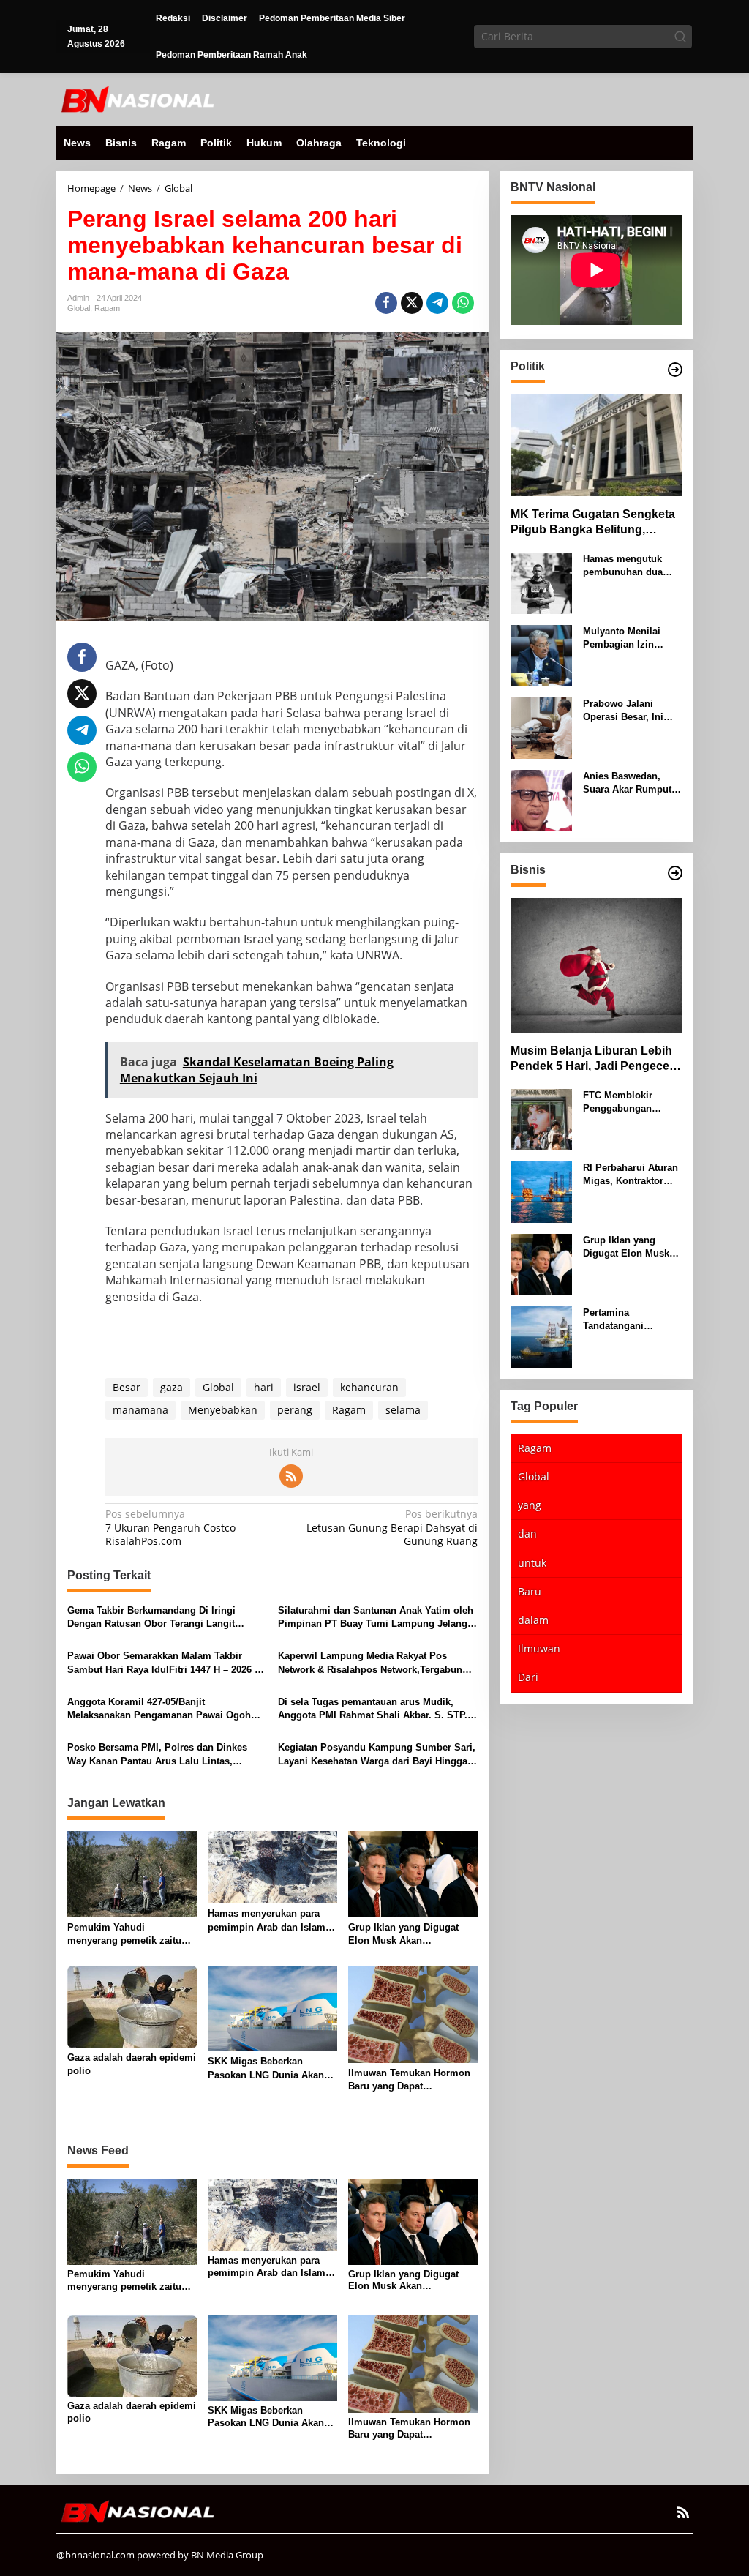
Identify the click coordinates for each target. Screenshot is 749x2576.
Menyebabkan (223, 1410)
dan (527, 1534)
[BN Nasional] (137, 98)
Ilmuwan (539, 1648)
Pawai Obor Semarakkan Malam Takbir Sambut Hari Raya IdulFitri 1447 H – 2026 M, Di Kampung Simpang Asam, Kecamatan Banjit (166, 1663)
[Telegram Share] (437, 303)
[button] (680, 37)
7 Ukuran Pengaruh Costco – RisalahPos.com (174, 1527)
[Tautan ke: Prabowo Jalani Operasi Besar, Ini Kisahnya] (541, 727)
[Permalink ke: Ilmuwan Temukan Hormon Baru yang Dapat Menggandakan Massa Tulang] (413, 2013)
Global (79, 308)
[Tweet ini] (412, 303)
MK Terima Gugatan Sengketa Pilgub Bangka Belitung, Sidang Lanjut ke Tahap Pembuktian (593, 523)
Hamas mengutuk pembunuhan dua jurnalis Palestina (623, 566)
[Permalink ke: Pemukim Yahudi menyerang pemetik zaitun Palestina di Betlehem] (132, 1873)
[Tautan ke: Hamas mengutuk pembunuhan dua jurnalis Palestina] (541, 582)
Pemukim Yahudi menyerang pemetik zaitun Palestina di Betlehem (127, 1935)
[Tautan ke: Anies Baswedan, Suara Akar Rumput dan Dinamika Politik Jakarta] (541, 800)
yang (530, 1505)
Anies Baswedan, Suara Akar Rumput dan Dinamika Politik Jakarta (630, 783)
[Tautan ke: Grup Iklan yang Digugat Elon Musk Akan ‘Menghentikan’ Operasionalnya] (541, 1263)
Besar (127, 1387)
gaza (172, 1387)
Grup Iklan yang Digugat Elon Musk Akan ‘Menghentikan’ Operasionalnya (403, 1935)
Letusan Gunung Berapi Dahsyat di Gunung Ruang (392, 1527)
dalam (533, 1620)
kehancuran (369, 1387)
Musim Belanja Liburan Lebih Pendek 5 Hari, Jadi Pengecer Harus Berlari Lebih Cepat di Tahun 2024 (592, 1059)
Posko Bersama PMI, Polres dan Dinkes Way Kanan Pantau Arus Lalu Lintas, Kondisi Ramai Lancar (157, 1755)
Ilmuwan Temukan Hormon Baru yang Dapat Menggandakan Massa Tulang (409, 2080)
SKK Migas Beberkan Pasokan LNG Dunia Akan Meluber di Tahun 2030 (266, 2068)
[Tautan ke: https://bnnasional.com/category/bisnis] (675, 873)
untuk (532, 1563)
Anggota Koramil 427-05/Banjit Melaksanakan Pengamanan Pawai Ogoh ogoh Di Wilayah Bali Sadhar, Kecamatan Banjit (160, 1709)
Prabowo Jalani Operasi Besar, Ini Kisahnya (623, 711)
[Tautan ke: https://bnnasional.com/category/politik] (675, 370)
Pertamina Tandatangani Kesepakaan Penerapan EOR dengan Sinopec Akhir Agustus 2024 (627, 1320)
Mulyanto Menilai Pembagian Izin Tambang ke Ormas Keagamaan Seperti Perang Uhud (627, 639)
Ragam (107, 308)
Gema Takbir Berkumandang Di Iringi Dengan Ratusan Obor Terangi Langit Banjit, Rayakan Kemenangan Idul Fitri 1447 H (166, 1618)
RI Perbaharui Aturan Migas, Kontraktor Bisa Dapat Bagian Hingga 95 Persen (631, 1175)
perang (295, 1410)
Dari (528, 1677)
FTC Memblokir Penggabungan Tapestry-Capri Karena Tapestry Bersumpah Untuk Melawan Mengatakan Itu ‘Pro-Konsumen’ (631, 1102)
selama (403, 1410)
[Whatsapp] (463, 303)
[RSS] (291, 1476)
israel (307, 1387)
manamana (140, 1410)
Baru (530, 1591)
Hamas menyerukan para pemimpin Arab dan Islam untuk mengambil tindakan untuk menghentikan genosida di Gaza (268, 1921)
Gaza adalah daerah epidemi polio (132, 2064)
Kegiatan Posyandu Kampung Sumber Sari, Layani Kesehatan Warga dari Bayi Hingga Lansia (377, 1755)
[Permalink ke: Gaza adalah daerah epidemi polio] (132, 2005)
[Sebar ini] (386, 303)
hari (264, 1387)
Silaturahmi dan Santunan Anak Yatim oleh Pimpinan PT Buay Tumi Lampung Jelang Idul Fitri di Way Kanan (376, 1618)
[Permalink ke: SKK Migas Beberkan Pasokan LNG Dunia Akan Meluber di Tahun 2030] (272, 2007)
